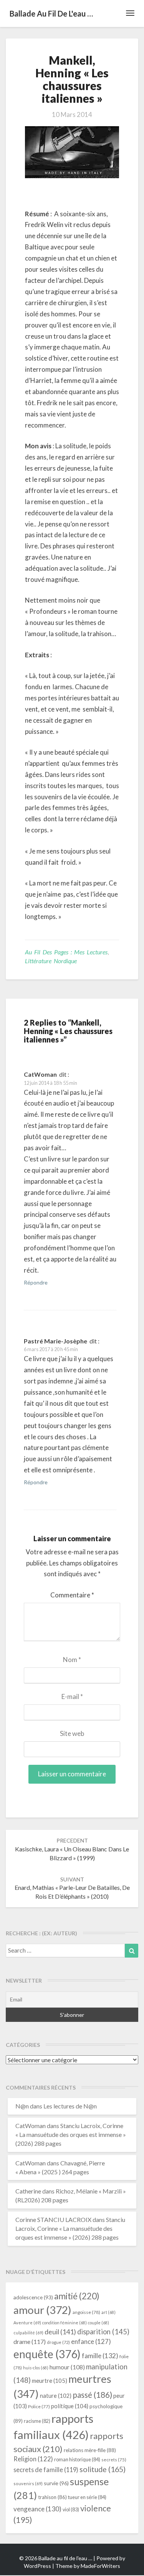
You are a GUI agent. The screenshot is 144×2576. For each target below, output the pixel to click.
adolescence (33, 2297)
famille (100, 2356)
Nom (72, 1660)
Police (39, 2406)
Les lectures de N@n (70, 2106)
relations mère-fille (90, 2450)
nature (56, 2396)
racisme (37, 2421)
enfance (91, 2341)
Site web (72, 1733)
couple (98, 2323)
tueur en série (87, 2497)
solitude (103, 2469)
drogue (58, 2342)
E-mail (72, 1696)
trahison (52, 2497)
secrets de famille (46, 2470)
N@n (22, 2106)
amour (42, 2310)
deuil (60, 2332)
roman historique (77, 2459)
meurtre (50, 2381)
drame (30, 2341)
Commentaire (72, 1595)
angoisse (86, 2312)
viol (71, 2510)
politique (70, 2406)
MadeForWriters (100, 2566)
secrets (114, 2460)
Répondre (36, 1282)
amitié (77, 2296)
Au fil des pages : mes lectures (66, 952)
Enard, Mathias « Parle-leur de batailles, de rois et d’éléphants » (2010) (72, 1888)
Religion (33, 2459)
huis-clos (36, 2368)
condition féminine (65, 2323)
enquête (47, 2354)
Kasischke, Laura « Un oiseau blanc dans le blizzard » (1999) (72, 1849)
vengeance (37, 2509)
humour (67, 2367)
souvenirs (28, 2483)
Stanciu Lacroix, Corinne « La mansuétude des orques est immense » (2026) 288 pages (71, 2134)
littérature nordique (51, 961)
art (108, 2312)
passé (92, 2395)
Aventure (27, 2323)
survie (56, 2483)
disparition (103, 2332)
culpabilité (28, 2333)
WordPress (37, 2566)
